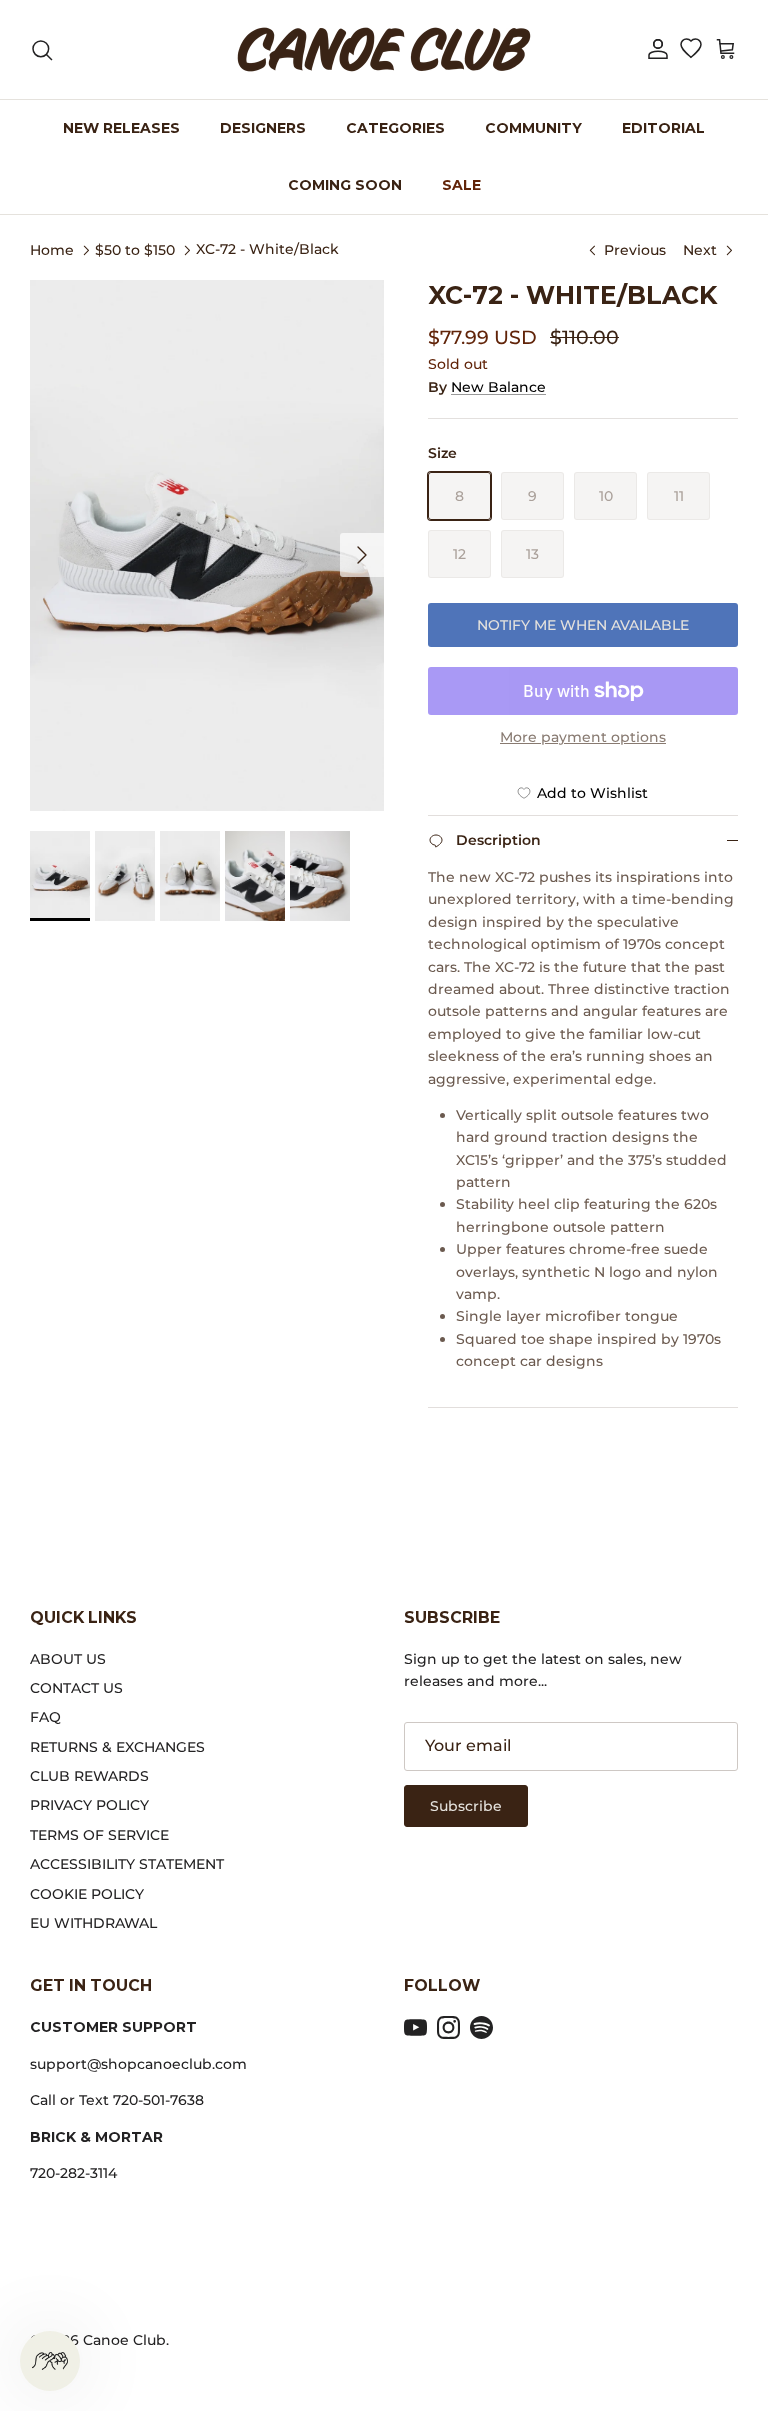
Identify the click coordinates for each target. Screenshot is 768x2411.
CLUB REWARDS (89, 1776)
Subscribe (466, 1806)
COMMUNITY (533, 128)
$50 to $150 (135, 249)
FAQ (45, 1717)
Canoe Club (124, 2340)
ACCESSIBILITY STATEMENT (127, 1864)
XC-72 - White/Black (267, 249)
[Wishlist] (690, 50)
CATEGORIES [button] (395, 128)
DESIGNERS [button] (263, 128)
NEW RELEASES (121, 128)
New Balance (498, 387)
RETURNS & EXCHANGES (117, 1747)
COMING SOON (345, 185)
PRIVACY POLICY (89, 1805)
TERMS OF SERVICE (99, 1835)
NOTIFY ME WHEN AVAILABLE (583, 625)
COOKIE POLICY (87, 1894)
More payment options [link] (583, 737)
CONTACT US (76, 1688)
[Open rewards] (50, 2361)
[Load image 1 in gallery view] (207, 545)
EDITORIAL (663, 128)
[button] (658, 49)
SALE (461, 185)
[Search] (42, 50)
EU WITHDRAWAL (93, 1923)
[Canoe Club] (384, 49)
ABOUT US (68, 1659)
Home (52, 249)
